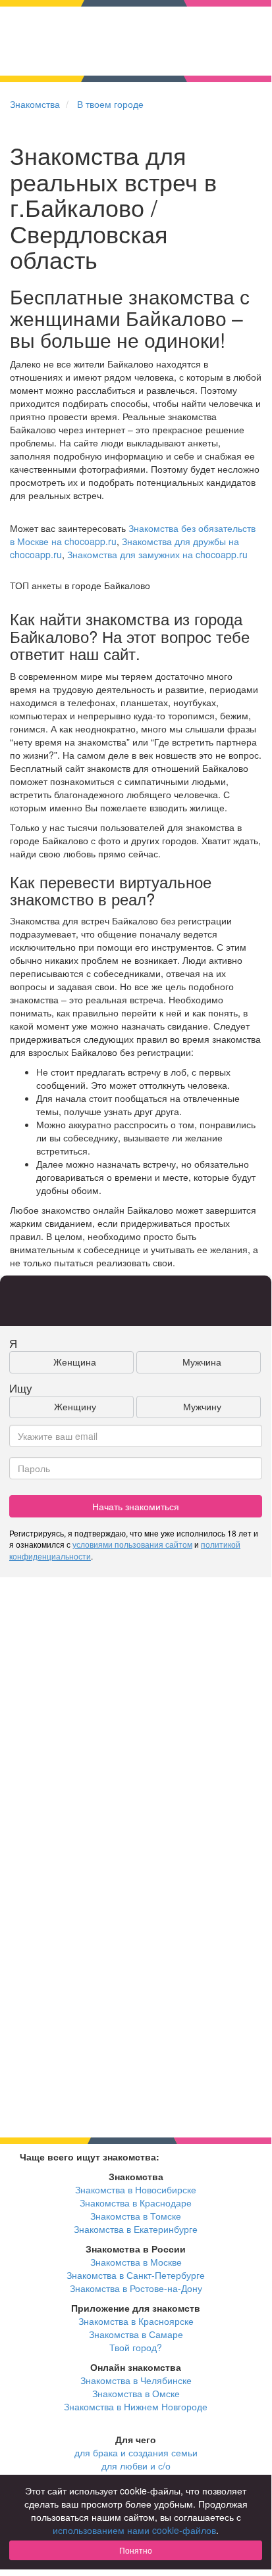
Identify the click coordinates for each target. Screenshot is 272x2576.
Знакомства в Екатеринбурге (136, 2229)
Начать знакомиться (136, 1506)
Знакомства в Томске (136, 2216)
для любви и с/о (136, 2466)
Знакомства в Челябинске (136, 2380)
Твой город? (136, 2347)
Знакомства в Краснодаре (136, 2203)
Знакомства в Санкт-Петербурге (136, 2275)
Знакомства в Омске (136, 2393)
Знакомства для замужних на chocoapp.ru (157, 554)
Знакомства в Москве (136, 2262)
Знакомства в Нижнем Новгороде (136, 2406)
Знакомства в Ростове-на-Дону (136, 2288)
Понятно (136, 2550)
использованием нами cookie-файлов (134, 2530)
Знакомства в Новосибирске (136, 2189)
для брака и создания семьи (136, 2452)
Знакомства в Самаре (136, 2334)
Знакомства (35, 104)
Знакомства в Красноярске (136, 2321)
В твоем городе (110, 104)
